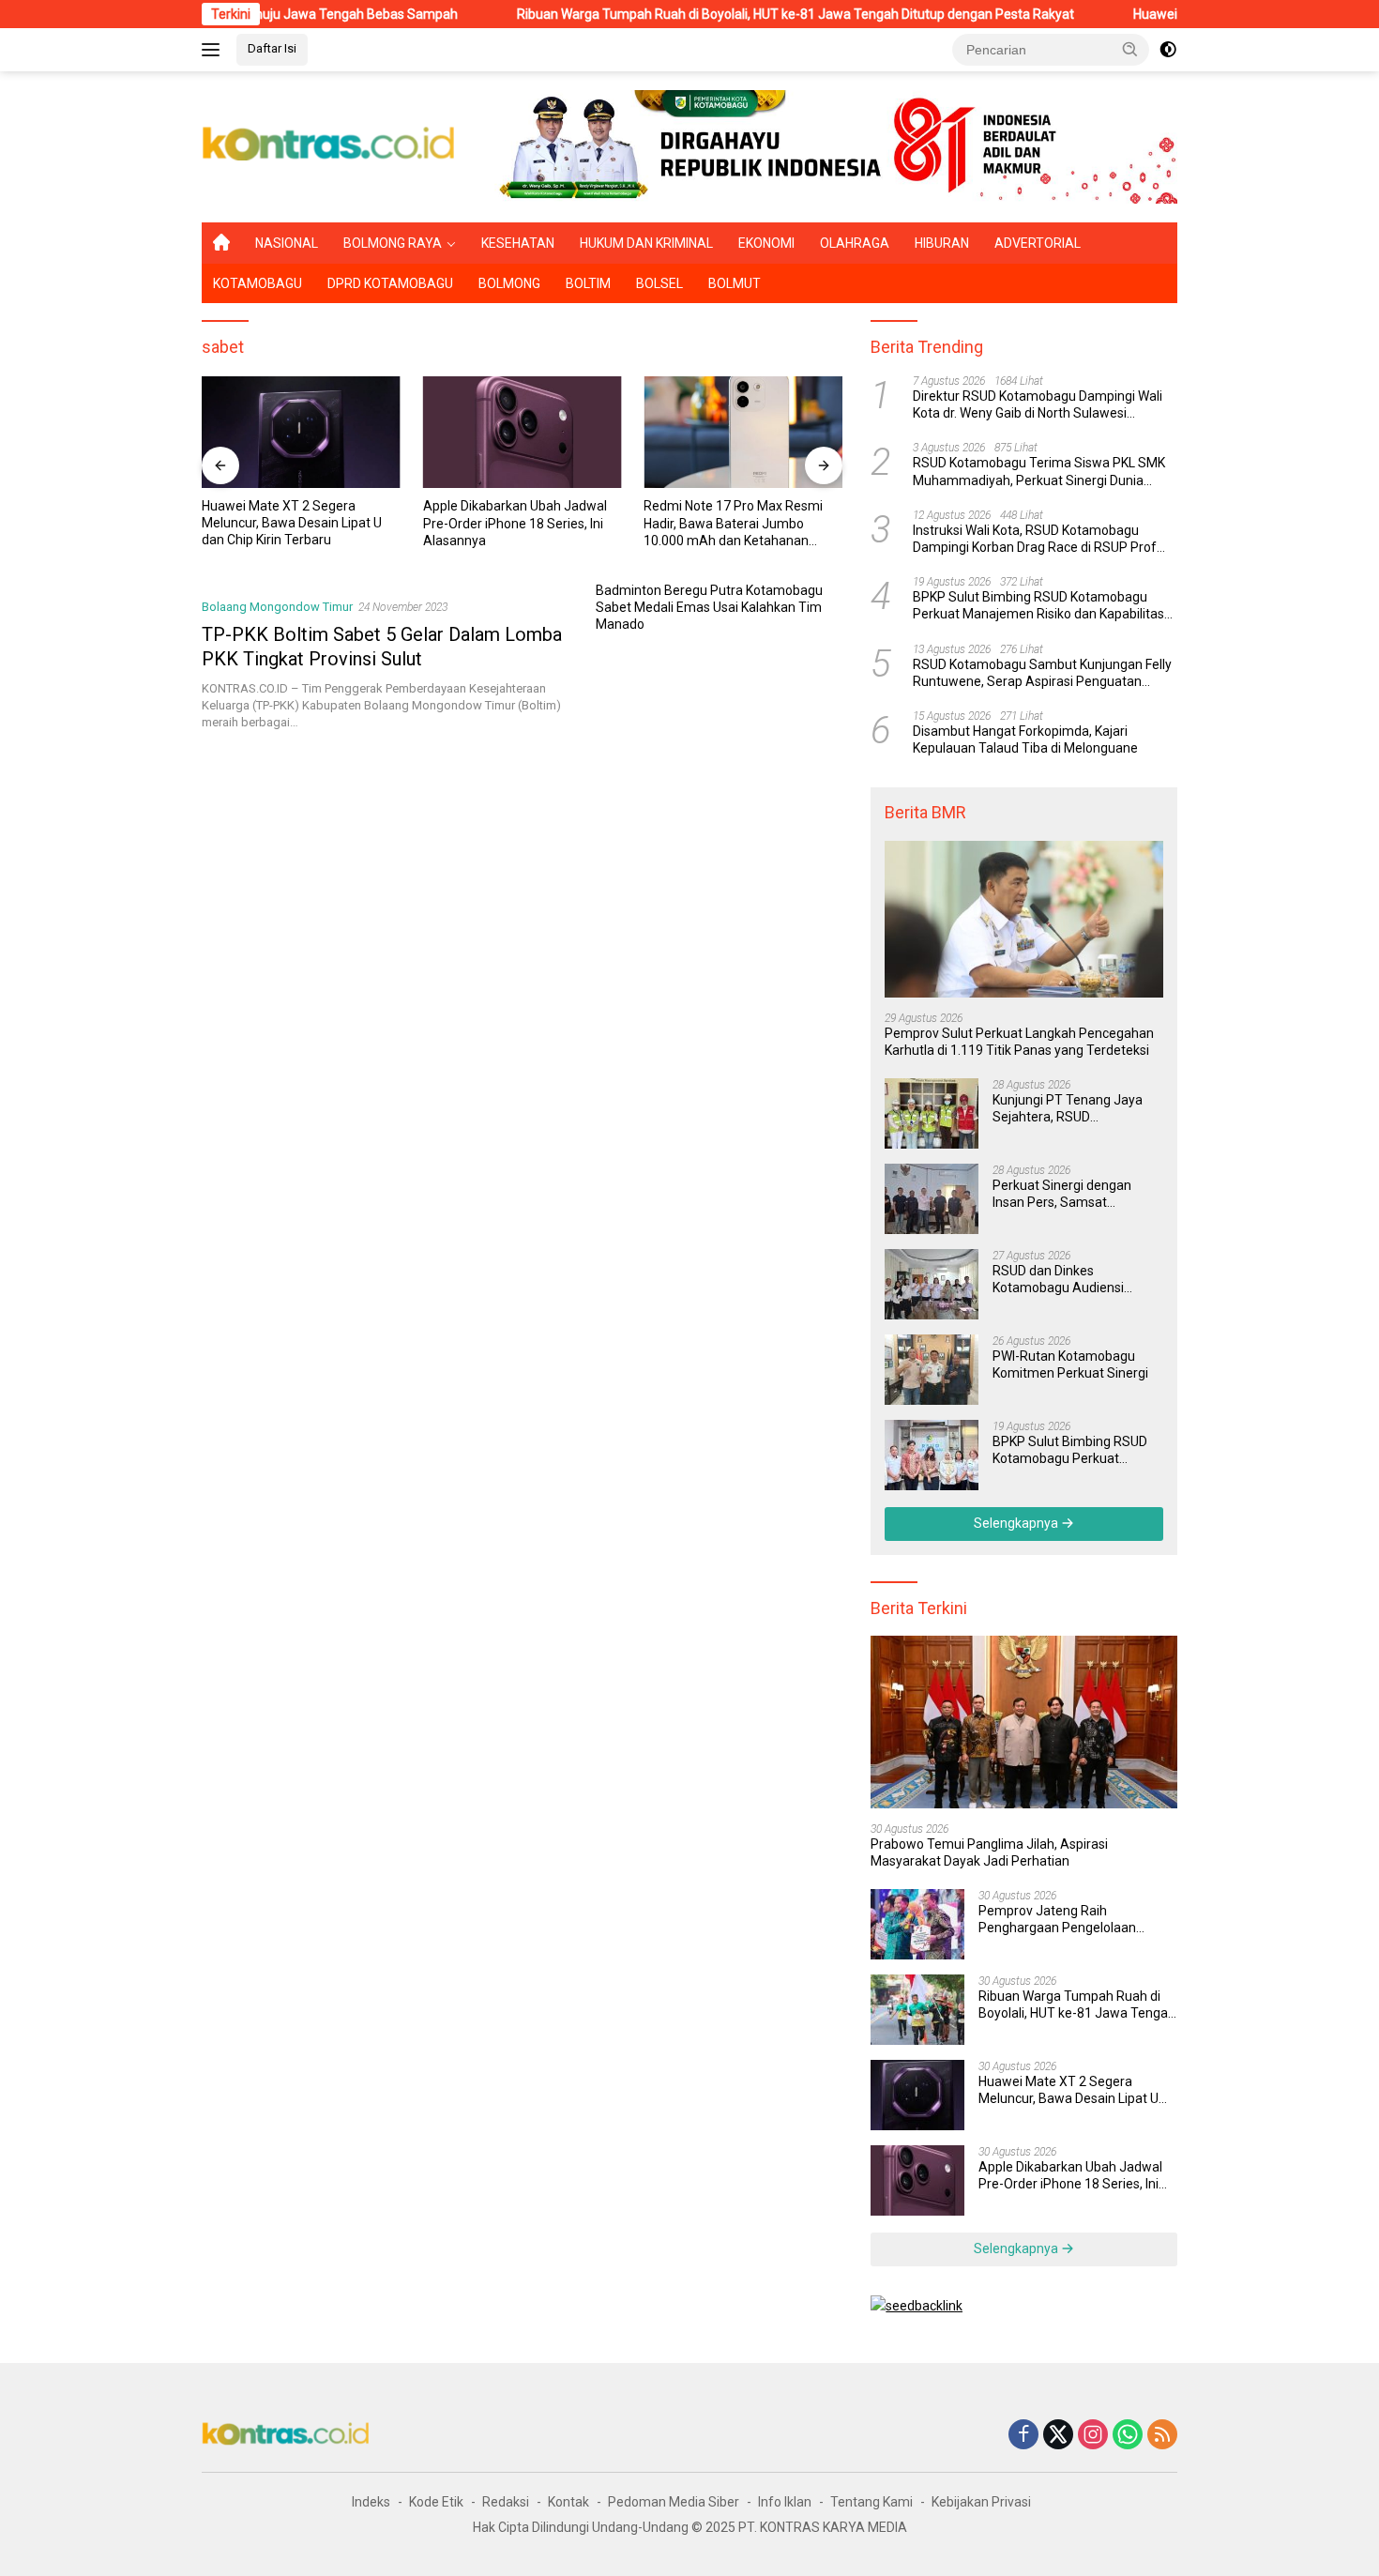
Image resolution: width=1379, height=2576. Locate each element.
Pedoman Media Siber (674, 2502)
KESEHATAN (518, 243)
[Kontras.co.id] (329, 145)
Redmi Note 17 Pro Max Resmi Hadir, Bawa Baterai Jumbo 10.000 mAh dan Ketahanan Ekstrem (733, 524)
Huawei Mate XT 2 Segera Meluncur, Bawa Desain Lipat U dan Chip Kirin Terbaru (292, 523)
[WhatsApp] (1128, 2436)
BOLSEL (659, 283)
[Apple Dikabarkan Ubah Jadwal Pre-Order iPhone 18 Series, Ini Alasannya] (523, 432)
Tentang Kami (871, 2502)
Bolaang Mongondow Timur (277, 607)
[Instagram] (1093, 2436)
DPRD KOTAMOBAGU (390, 283)
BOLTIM (588, 283)
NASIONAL (287, 243)
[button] (1130, 49)
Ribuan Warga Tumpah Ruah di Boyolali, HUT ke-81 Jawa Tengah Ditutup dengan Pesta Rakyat (715, 14)
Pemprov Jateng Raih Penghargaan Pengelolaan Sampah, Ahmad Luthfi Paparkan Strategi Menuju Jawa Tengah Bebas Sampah (1077, 1920)
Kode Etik (436, 2502)
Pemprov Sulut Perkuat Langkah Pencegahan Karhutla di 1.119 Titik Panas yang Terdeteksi (1019, 1042)
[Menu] (214, 50)
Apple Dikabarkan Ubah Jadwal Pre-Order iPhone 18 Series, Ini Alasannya (515, 523)
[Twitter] (1058, 2436)
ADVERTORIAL (1038, 243)
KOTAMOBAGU (258, 283)
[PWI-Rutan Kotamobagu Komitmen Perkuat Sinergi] (932, 1370)
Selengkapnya (1017, 1523)
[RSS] (1162, 2436)
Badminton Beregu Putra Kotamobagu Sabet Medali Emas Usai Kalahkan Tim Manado (709, 607)
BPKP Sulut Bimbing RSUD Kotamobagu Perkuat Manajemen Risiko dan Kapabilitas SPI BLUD (1038, 606)
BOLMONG (509, 283)
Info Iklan (785, 2502)
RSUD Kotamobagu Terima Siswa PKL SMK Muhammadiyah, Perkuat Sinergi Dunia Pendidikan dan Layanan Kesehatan (1039, 473)
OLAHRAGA (855, 243)
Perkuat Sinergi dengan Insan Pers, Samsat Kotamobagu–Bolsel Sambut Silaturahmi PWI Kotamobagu (1065, 1194)
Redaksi (506, 2502)
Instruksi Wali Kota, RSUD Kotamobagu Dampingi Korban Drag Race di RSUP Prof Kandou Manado (1035, 539)
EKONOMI (766, 243)
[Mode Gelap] (1168, 50)
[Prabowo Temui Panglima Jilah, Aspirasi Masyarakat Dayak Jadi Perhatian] (1024, 1722)
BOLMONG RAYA (393, 243)
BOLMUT (735, 283)
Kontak (568, 2502)
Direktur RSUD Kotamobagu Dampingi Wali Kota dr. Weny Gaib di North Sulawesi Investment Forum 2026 (1038, 405)
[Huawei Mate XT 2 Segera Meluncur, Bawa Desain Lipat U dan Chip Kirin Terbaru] (301, 432)
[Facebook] (1023, 2436)
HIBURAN (942, 243)
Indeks (371, 2502)
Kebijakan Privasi (981, 2502)
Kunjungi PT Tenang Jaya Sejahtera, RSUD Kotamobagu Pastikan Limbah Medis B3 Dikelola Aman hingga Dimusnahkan (1075, 1109)
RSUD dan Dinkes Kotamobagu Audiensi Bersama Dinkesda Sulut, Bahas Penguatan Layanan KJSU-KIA (1072, 1280)
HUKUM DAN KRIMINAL (646, 243)
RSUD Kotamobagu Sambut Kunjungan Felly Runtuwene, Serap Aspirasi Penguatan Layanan (1042, 673)
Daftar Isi (272, 48)
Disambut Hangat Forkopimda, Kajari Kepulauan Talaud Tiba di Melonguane (1025, 739)
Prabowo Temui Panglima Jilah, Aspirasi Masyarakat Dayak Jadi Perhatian (989, 1852)
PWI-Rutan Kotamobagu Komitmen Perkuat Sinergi (1070, 1364)
